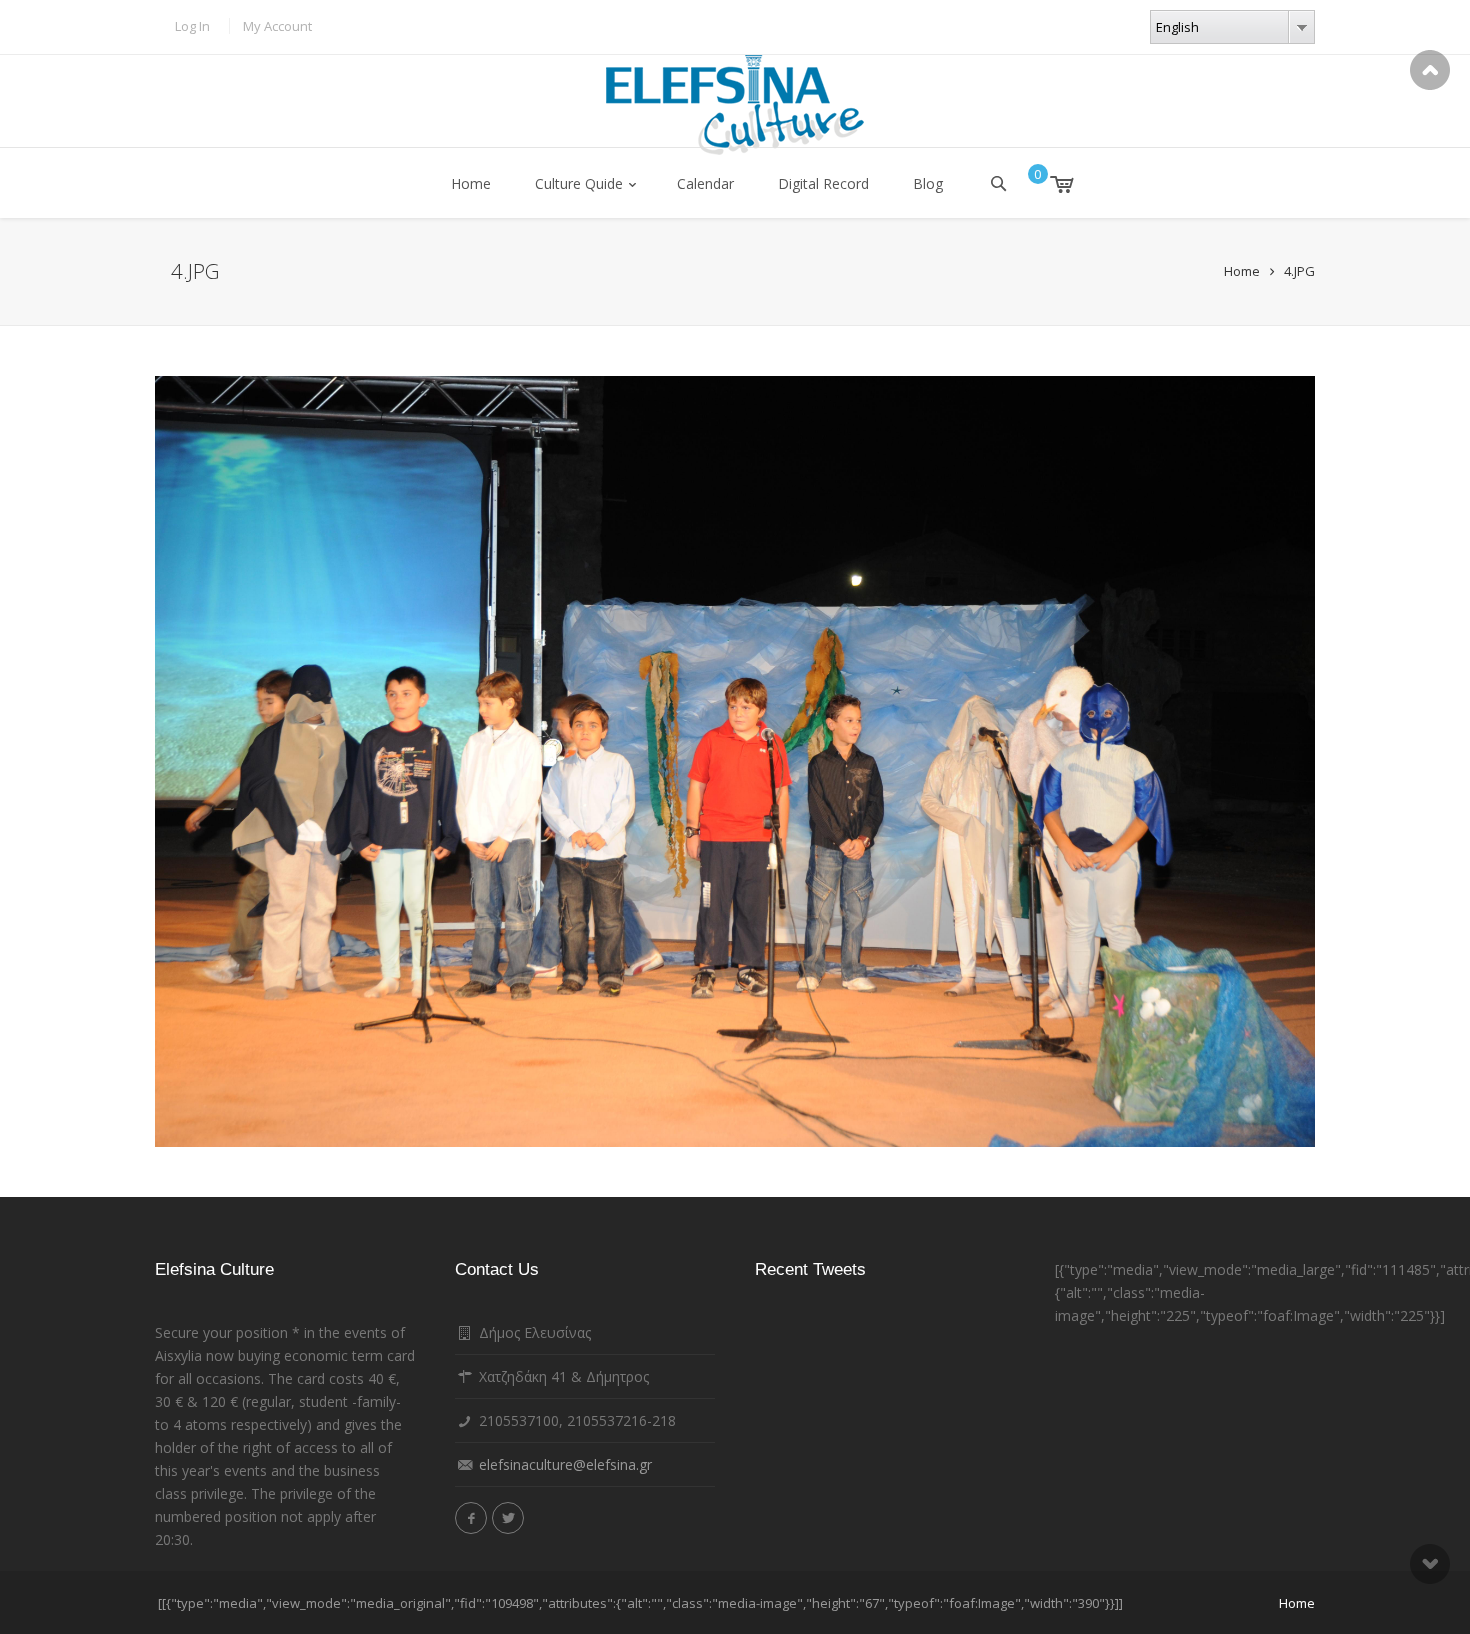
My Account (277, 26)
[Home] (735, 105)
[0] (1047, 184)
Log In (192, 26)
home (1297, 1603)
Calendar (705, 183)
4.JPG (1299, 271)
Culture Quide (579, 183)
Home (471, 183)
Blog (928, 183)
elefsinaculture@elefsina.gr (565, 1464)
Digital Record (823, 183)
